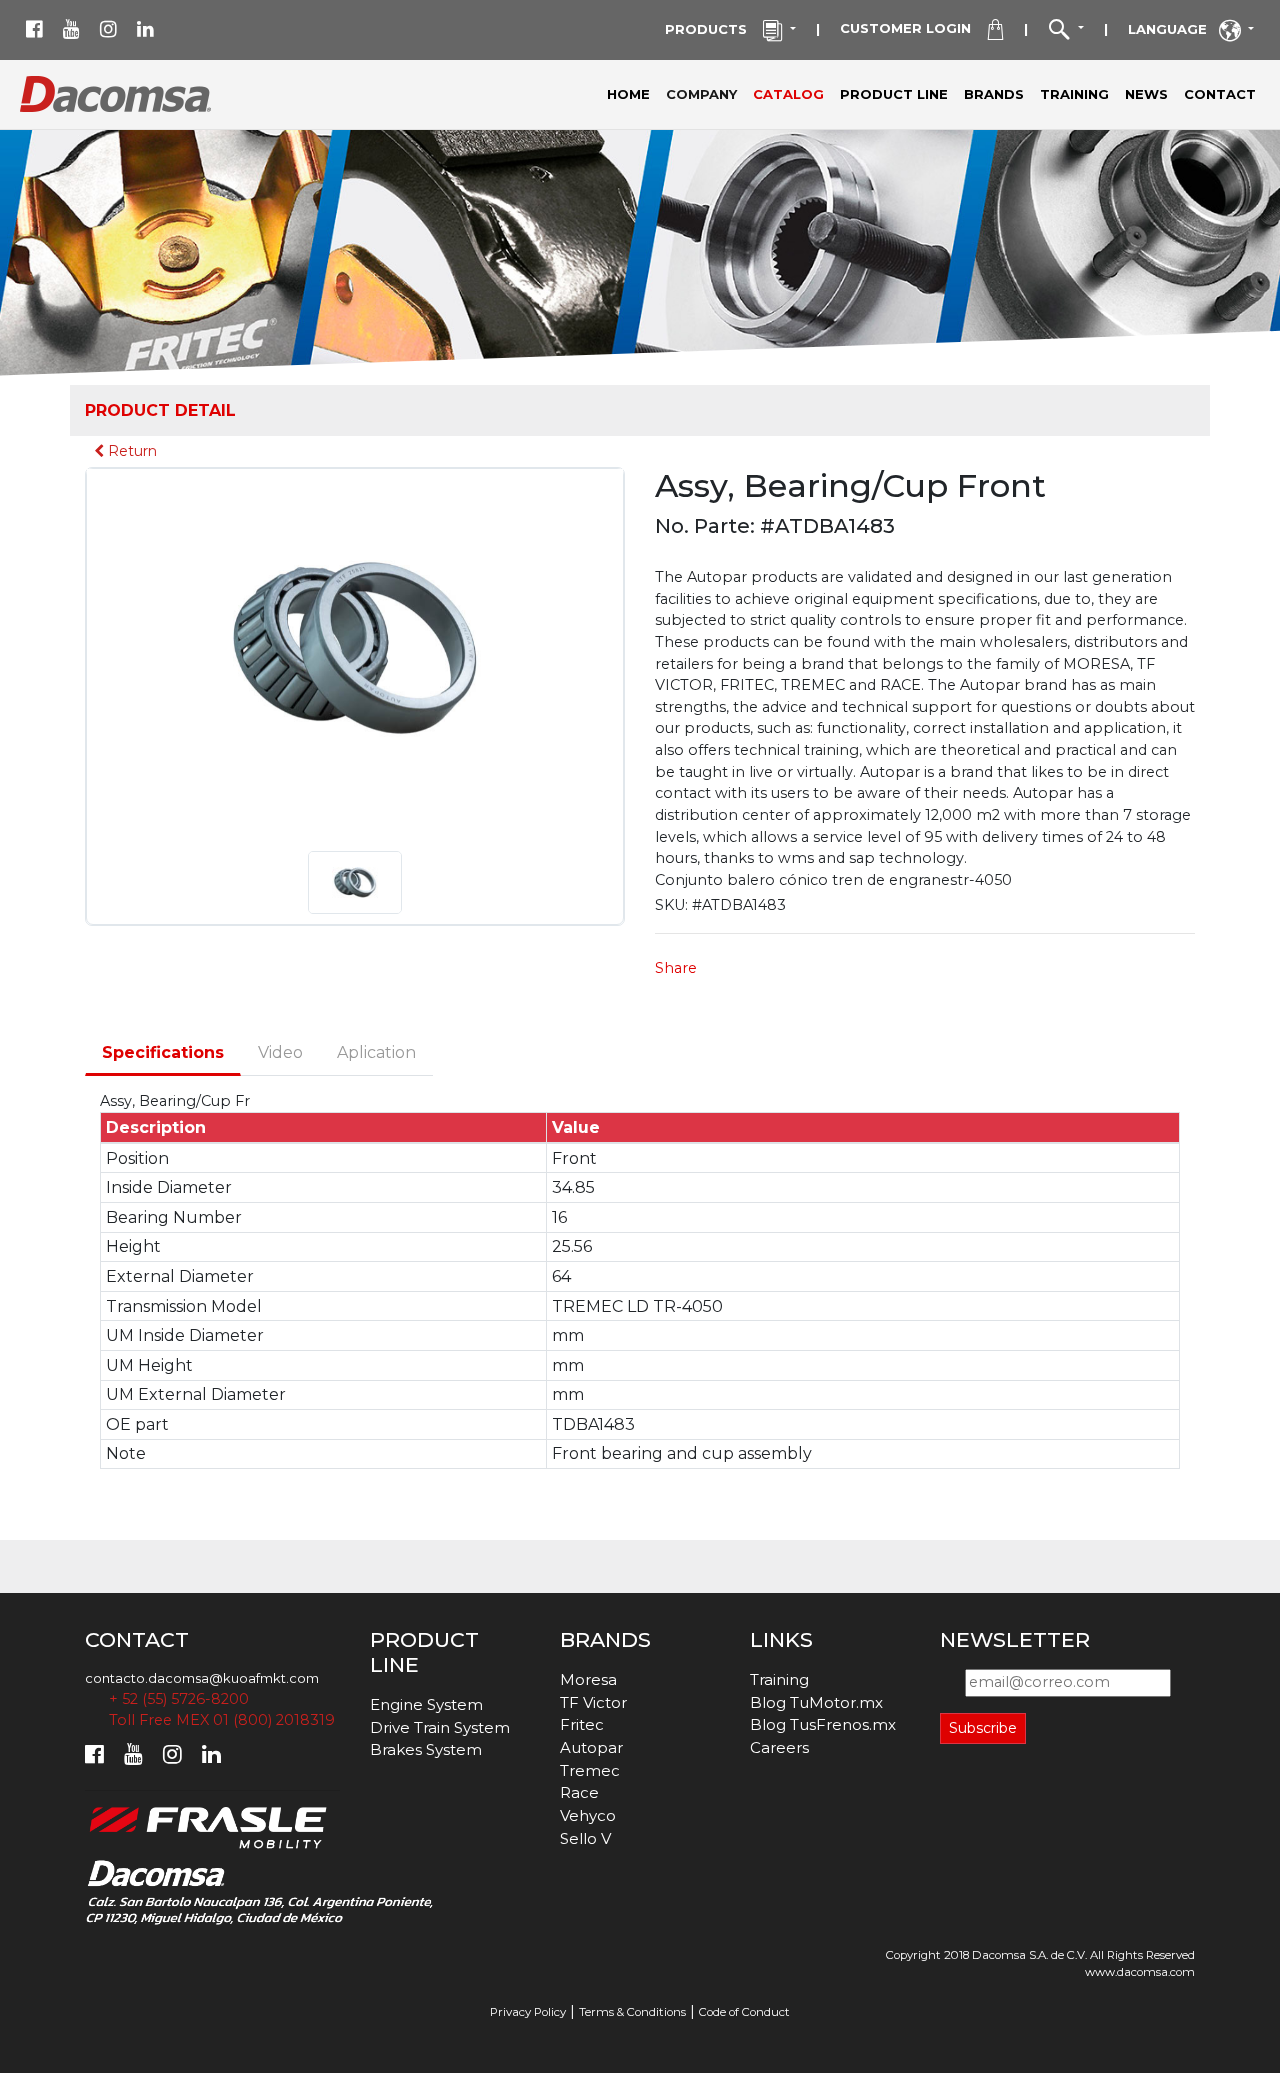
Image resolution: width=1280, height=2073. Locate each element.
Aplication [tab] (376, 1052)
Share (676, 968)
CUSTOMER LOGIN (913, 28)
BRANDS (994, 94)
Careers (779, 1747)
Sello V (585, 1838)
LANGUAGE (1173, 29)
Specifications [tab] (163, 1052)
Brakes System (426, 1749)
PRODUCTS (714, 29)
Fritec (582, 1724)
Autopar (591, 1747)
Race (579, 1792)
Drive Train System (440, 1727)
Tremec (590, 1770)
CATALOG (788, 94)
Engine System (426, 1704)
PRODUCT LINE (894, 94)
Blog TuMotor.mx (816, 1702)
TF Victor (593, 1702)
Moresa (588, 1679)
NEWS (1146, 94)
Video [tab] (280, 1052)
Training (779, 1679)
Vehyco (588, 1815)
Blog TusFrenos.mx (823, 1724)
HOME (628, 94)
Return (130, 451)
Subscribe (983, 1728)
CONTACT (1220, 94)
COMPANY (705, 93)
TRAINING (1074, 94)
